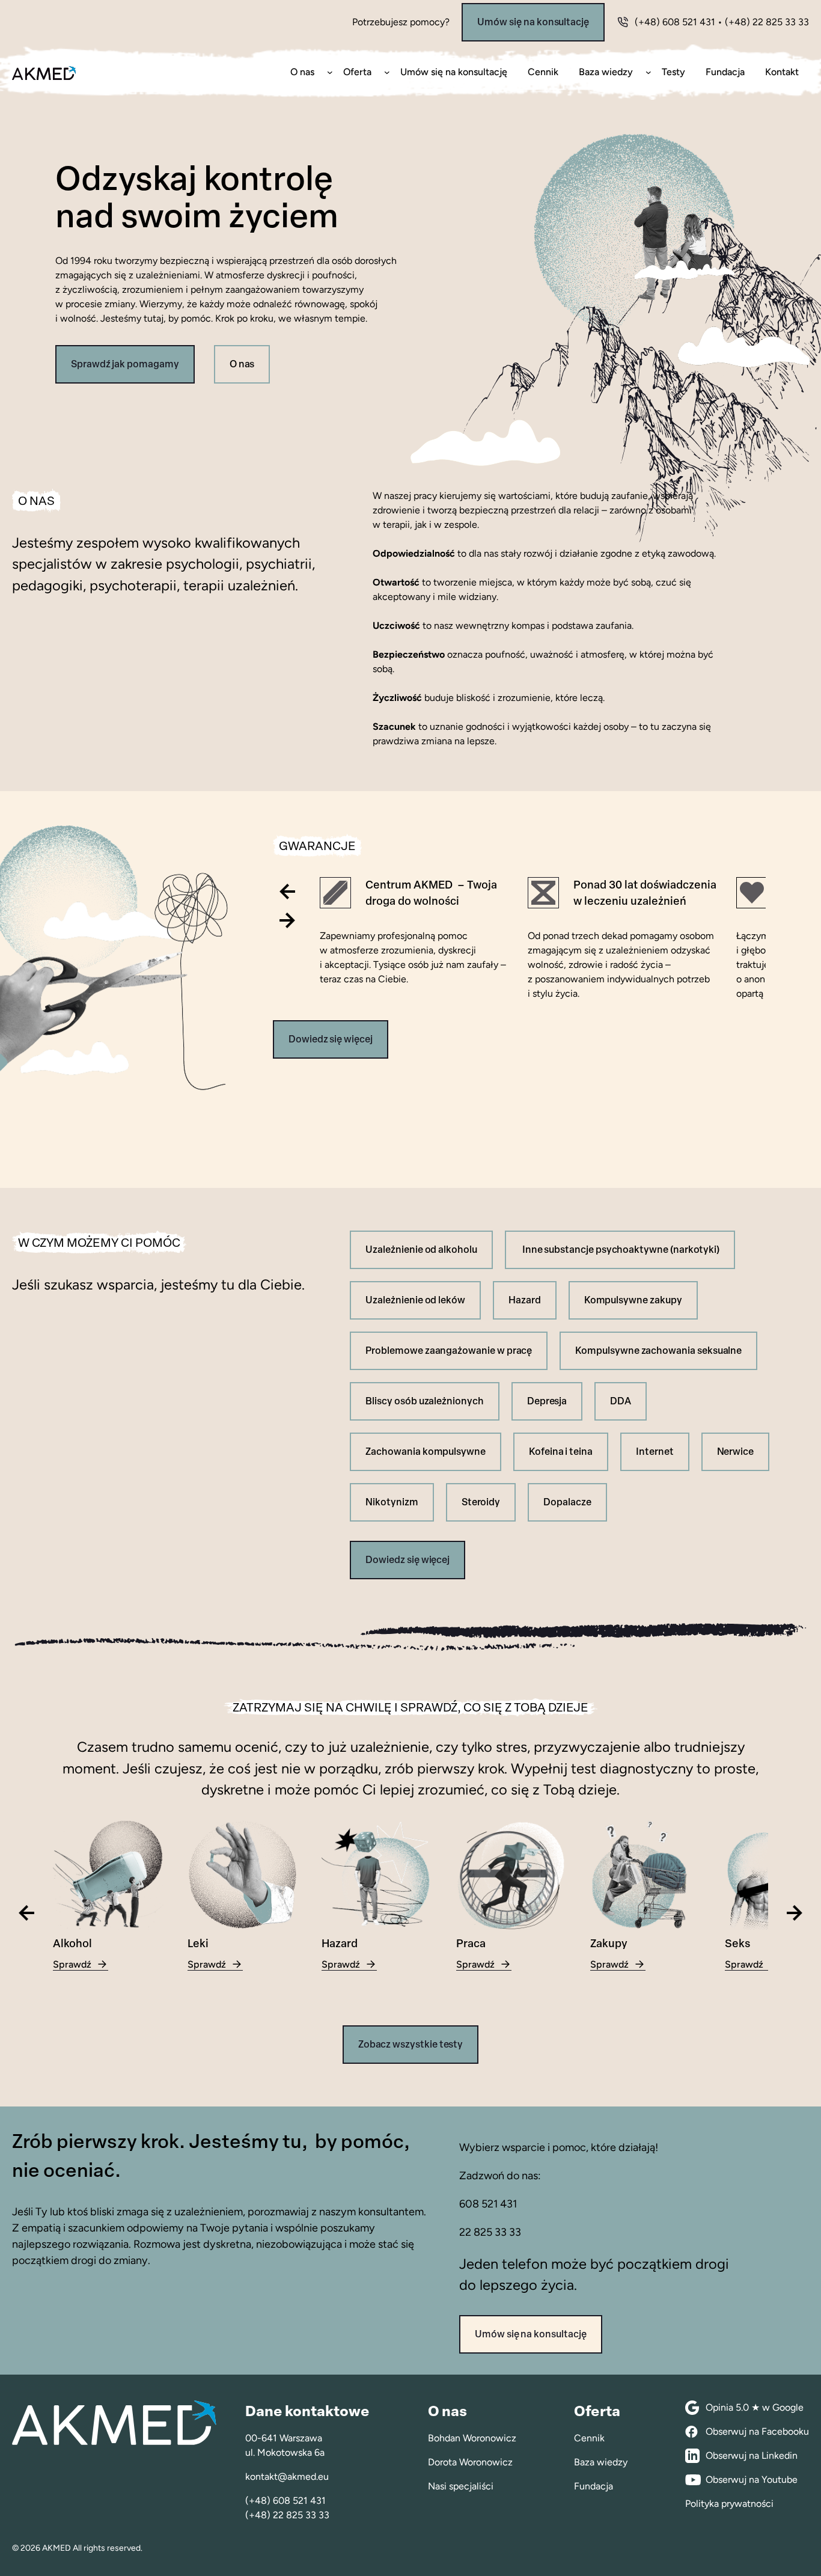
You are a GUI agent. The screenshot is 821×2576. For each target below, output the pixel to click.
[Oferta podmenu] (387, 72)
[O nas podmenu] (330, 72)
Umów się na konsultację (533, 22)
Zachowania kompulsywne (426, 1452)
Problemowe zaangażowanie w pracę (449, 1351)
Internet (655, 1452)
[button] (287, 892)
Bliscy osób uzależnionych (424, 1401)
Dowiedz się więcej (331, 1039)
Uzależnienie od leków (415, 1300)
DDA (621, 1401)
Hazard (525, 1300)
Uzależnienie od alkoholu (421, 1250)
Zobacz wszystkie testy (411, 2044)
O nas (242, 364)
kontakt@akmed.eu (287, 2477)
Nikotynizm (392, 1502)
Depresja (547, 1401)
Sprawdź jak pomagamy (125, 364)
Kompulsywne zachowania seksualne (658, 1351)
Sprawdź (81, 1965)
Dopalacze (567, 1502)
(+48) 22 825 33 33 (767, 22)
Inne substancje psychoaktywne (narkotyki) (620, 1250)
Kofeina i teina (561, 1452)
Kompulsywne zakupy (633, 1300)
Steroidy (481, 1502)
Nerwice (736, 1452)
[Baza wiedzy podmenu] (649, 72)
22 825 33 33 (490, 2232)
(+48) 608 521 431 (675, 22)
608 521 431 (488, 2204)
